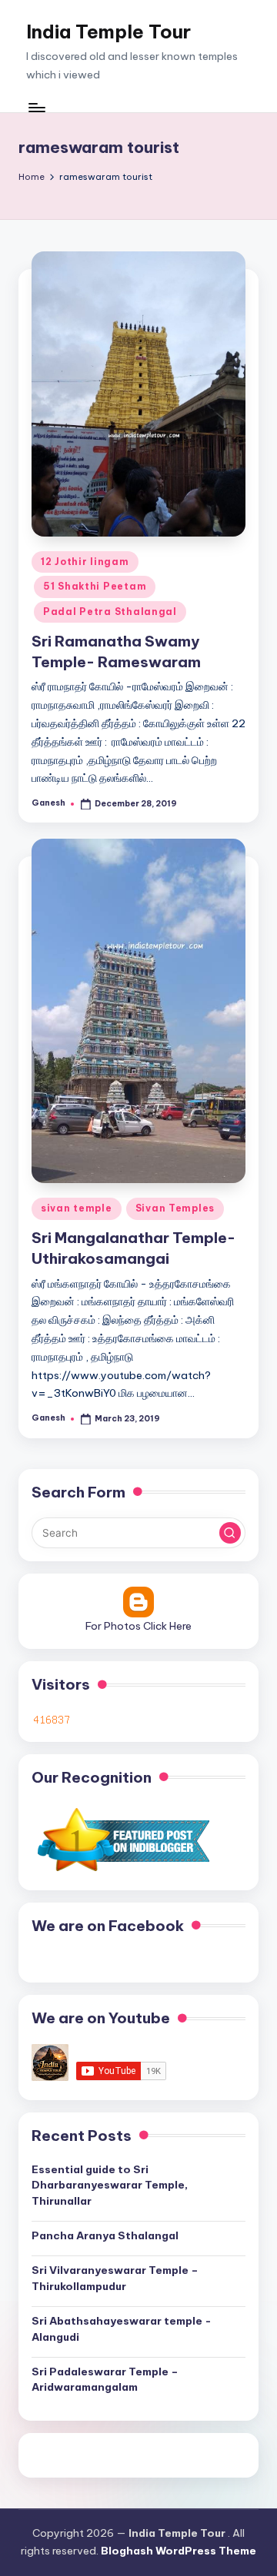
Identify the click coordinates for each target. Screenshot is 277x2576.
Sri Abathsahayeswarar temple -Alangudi (122, 2328)
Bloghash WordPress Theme (179, 2551)
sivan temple (77, 1208)
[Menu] (36, 107)
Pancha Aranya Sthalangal (105, 2235)
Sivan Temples (175, 1208)
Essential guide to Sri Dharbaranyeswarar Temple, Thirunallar (110, 2185)
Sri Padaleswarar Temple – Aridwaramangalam (105, 2379)
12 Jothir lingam (85, 562)
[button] (230, 1533)
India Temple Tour (108, 32)
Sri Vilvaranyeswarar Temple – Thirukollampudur (115, 2278)
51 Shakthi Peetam (95, 586)
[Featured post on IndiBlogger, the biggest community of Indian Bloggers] (122, 1839)
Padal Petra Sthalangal (110, 612)
